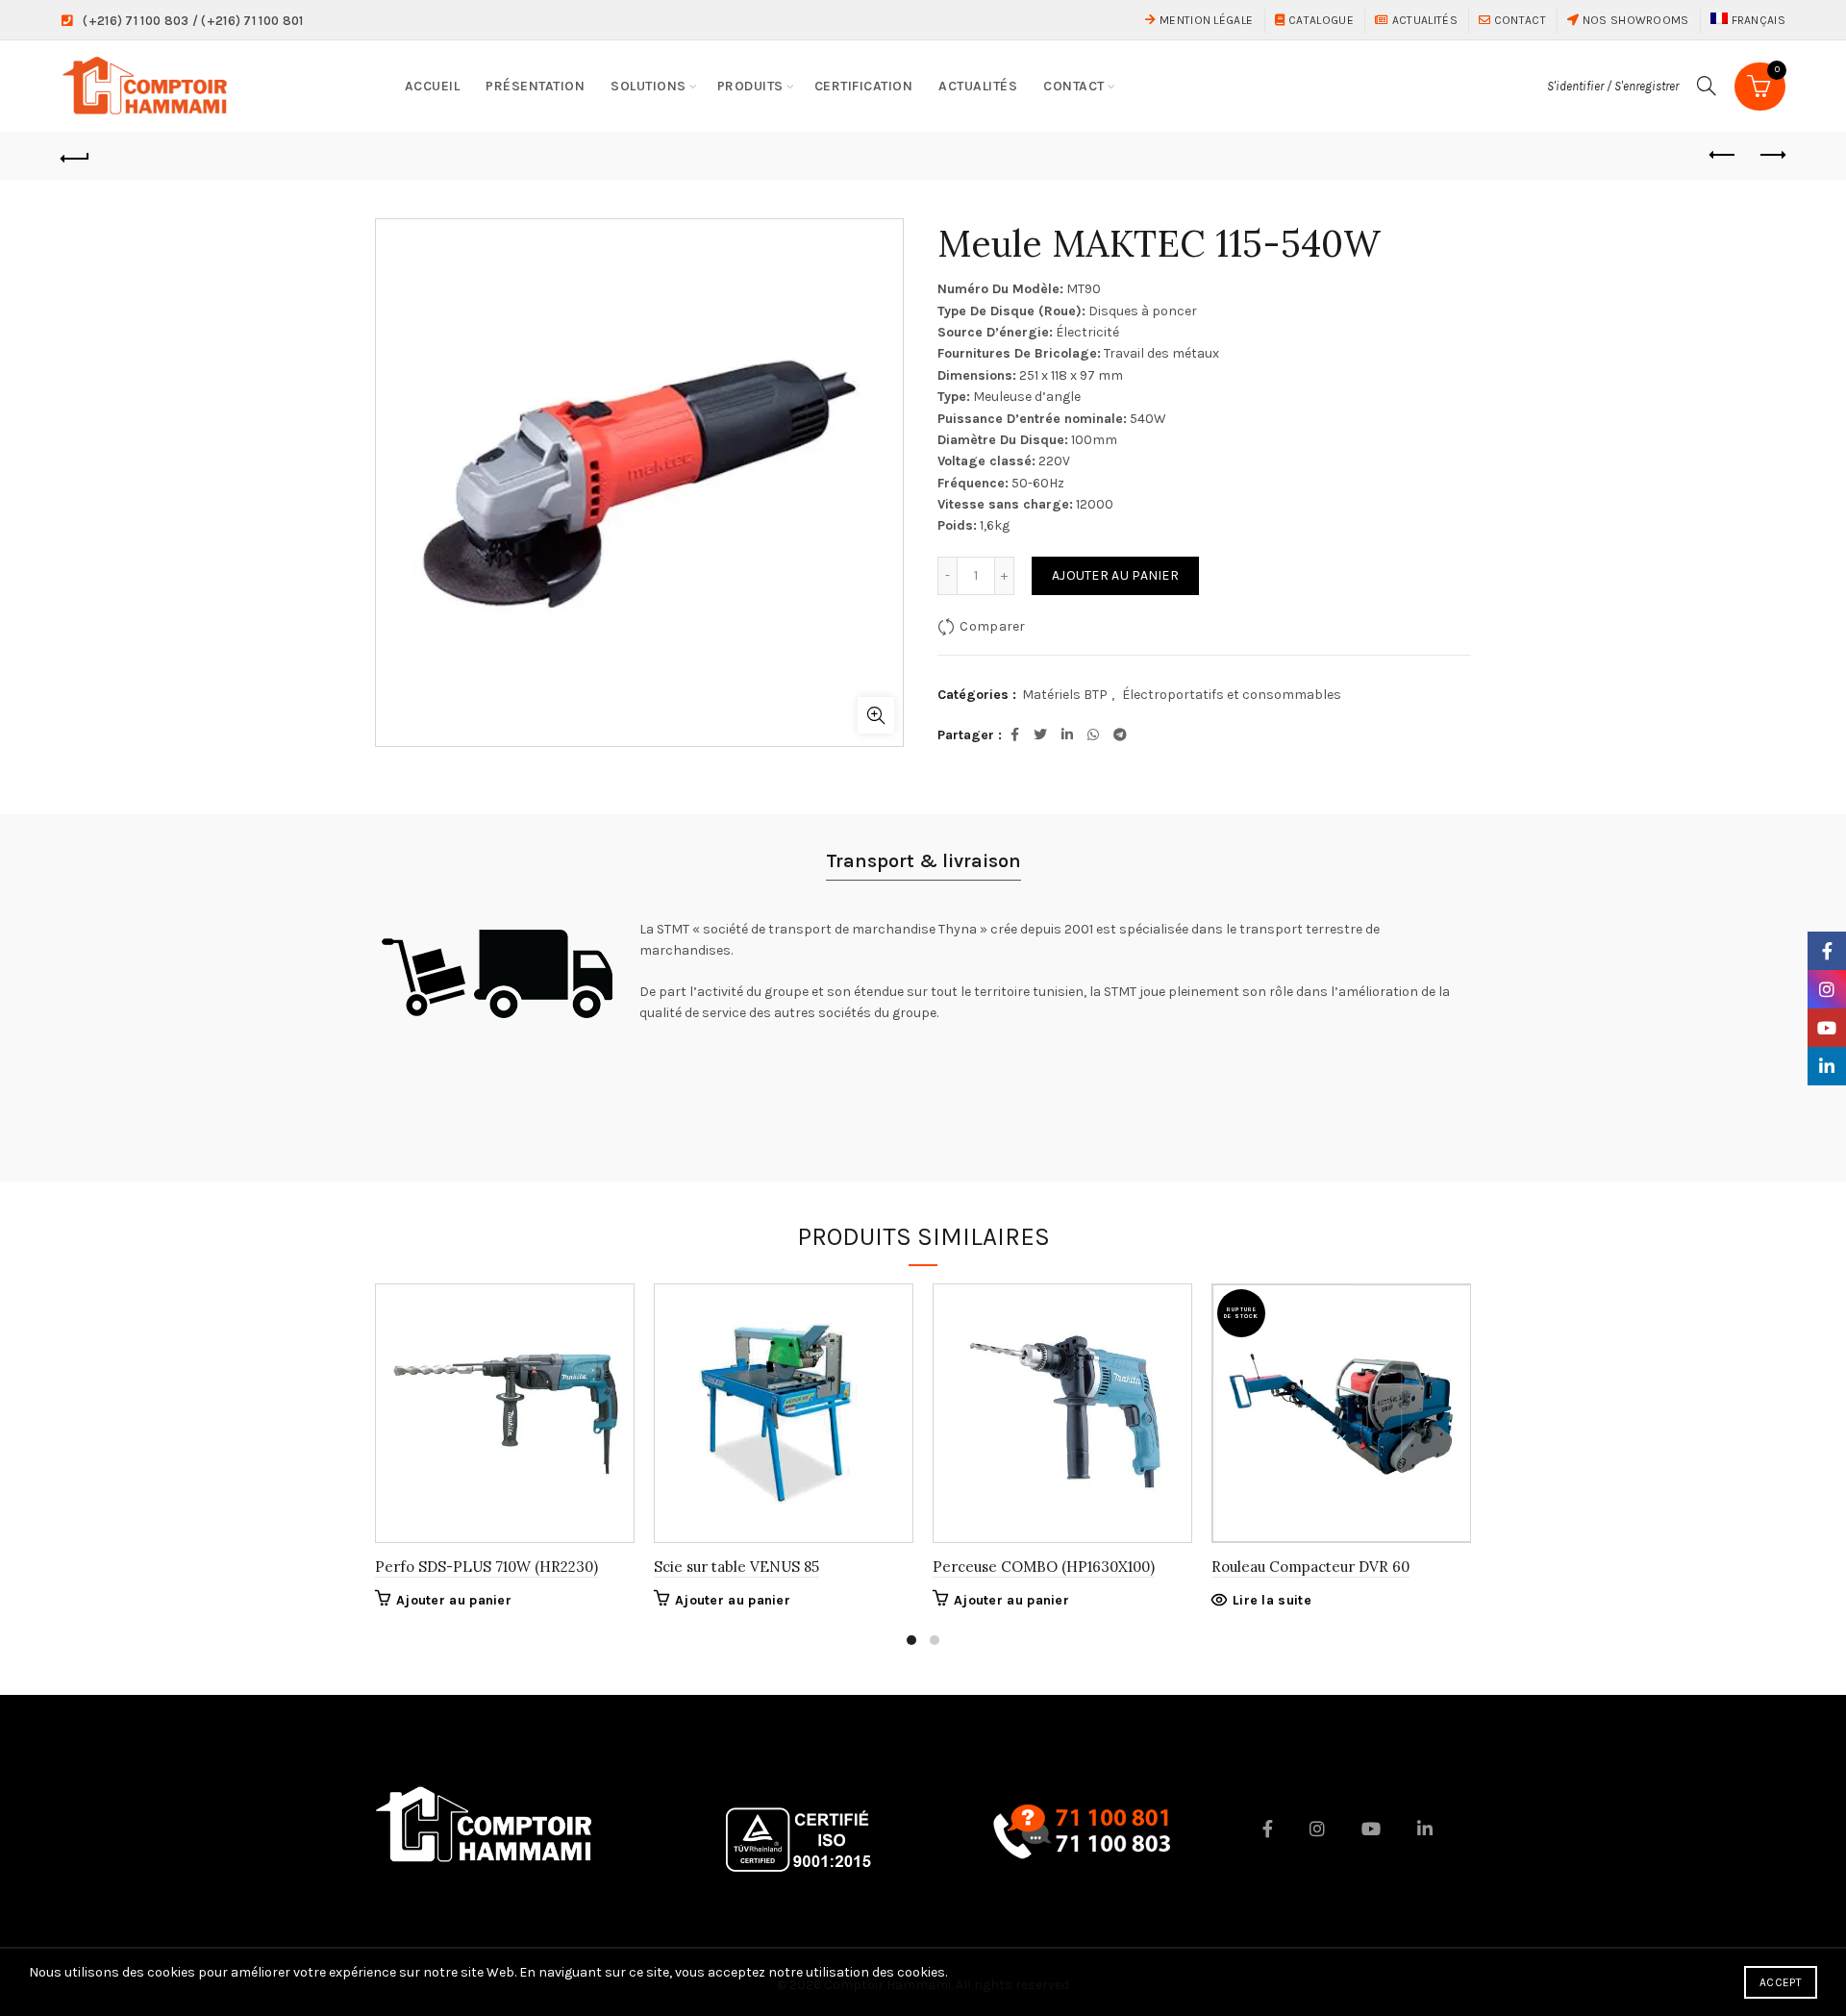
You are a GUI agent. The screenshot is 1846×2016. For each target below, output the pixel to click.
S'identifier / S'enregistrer (1613, 86)
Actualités (1423, 20)
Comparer (992, 626)
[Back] (75, 156)
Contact (1518, 20)
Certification (864, 86)
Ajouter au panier (1115, 575)
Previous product (1723, 156)
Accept (1781, 1982)
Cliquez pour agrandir (876, 715)
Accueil (433, 86)
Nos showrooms (1634, 20)
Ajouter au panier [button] (454, 1600)
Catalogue (1320, 20)
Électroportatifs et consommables (1232, 695)
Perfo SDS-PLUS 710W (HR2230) (486, 1567)
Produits (750, 86)
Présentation (535, 86)
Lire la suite (1272, 1600)
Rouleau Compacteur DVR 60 (1310, 1567)
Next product (1771, 156)
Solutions (649, 86)
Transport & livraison (923, 861)
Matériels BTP (1065, 695)
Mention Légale (1205, 20)
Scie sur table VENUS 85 (736, 1567)
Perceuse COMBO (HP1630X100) (1044, 1567)
